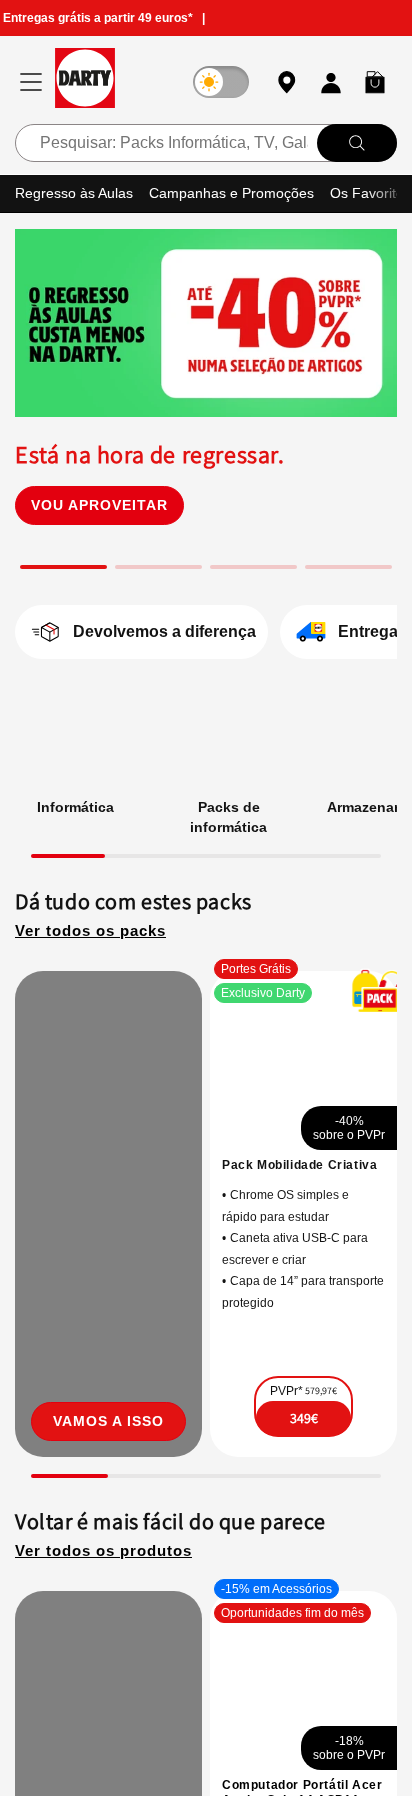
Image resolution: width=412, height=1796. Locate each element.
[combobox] (206, 142)
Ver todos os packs (96, 1236)
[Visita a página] (108, 1532)
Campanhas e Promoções (240, 192)
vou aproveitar (99, 809)
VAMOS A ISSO (108, 1753)
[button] (375, 82)
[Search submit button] (357, 142)
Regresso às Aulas (77, 192)
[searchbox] (206, 142)
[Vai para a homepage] (85, 81)
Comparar (323, 1770)
